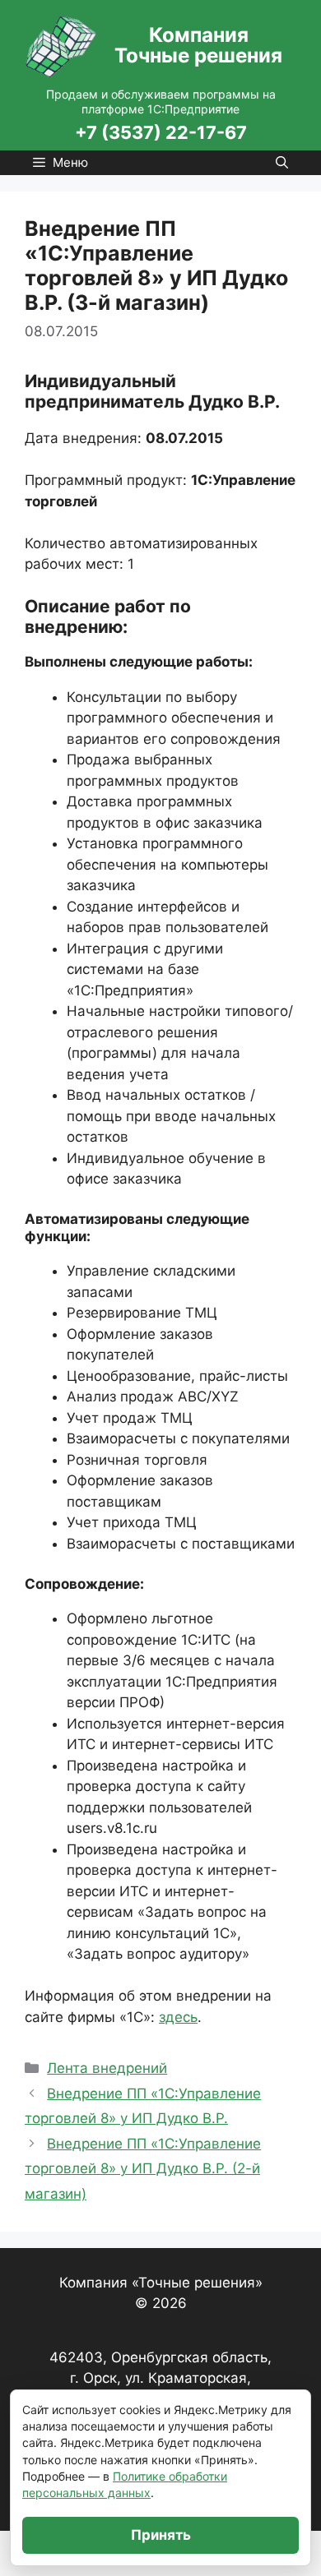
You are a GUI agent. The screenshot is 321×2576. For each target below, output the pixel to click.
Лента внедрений (107, 2068)
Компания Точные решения (198, 46)
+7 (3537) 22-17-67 (161, 133)
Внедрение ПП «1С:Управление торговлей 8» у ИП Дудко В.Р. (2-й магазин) (143, 2169)
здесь (178, 2017)
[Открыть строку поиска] (282, 163)
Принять (161, 2535)
